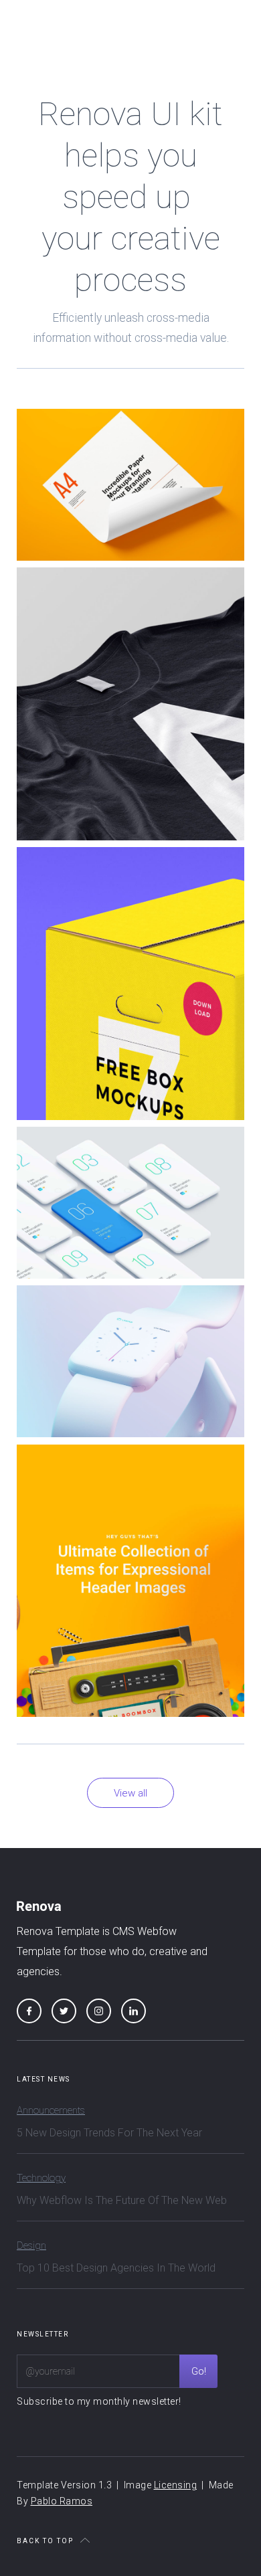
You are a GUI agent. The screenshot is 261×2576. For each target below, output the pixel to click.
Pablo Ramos (62, 2501)
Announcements (51, 2110)
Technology (41, 2178)
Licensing (176, 2485)
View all (130, 1793)
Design (31, 2245)
